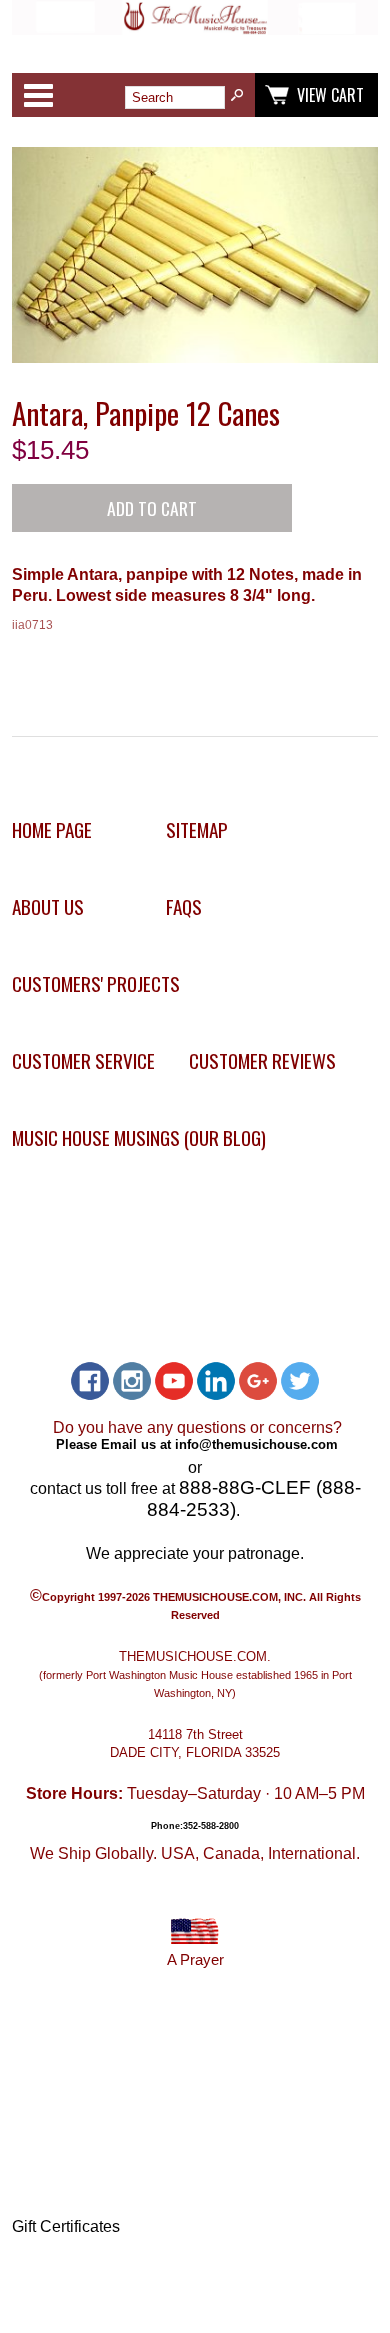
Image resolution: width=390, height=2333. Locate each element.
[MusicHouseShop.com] (195, 29)
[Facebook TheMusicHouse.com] (90, 1381)
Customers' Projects (96, 983)
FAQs (184, 906)
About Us (48, 906)
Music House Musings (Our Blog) (139, 1137)
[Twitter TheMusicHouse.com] (300, 1381)
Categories (38, 95)
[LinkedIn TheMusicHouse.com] (216, 1381)
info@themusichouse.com (256, 1444)
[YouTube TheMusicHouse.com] (174, 1381)
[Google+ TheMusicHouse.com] (258, 1381)
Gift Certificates (66, 2226)
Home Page (52, 829)
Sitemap (197, 829)
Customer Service (83, 1060)
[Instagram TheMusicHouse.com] (132, 1381)
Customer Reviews (262, 1060)
